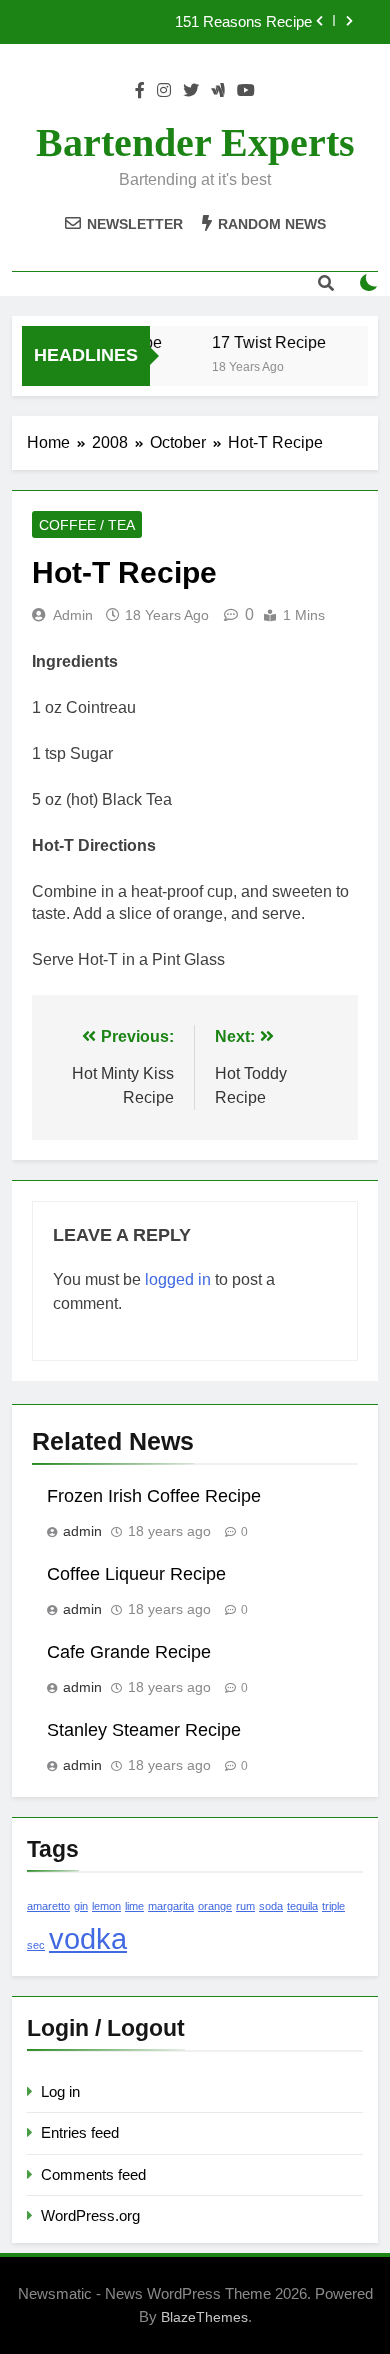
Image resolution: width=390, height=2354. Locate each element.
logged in (178, 1279)
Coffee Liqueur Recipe (136, 1574)
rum (245, 1906)
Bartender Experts (195, 142)
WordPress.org (90, 2215)
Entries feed (80, 2132)
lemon (106, 1906)
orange (215, 1906)
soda (271, 1906)
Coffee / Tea (87, 525)
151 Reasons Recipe (243, 22)
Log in (60, 2091)
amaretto (48, 1906)
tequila (302, 1906)
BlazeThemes (204, 2317)
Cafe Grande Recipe (129, 1652)
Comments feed (93, 2174)
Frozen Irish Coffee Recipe (154, 1496)
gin (81, 1906)
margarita (171, 1906)
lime (134, 1906)
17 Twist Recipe (266, 342)
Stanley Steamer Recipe (144, 1730)
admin (73, 615)
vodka (88, 1938)
